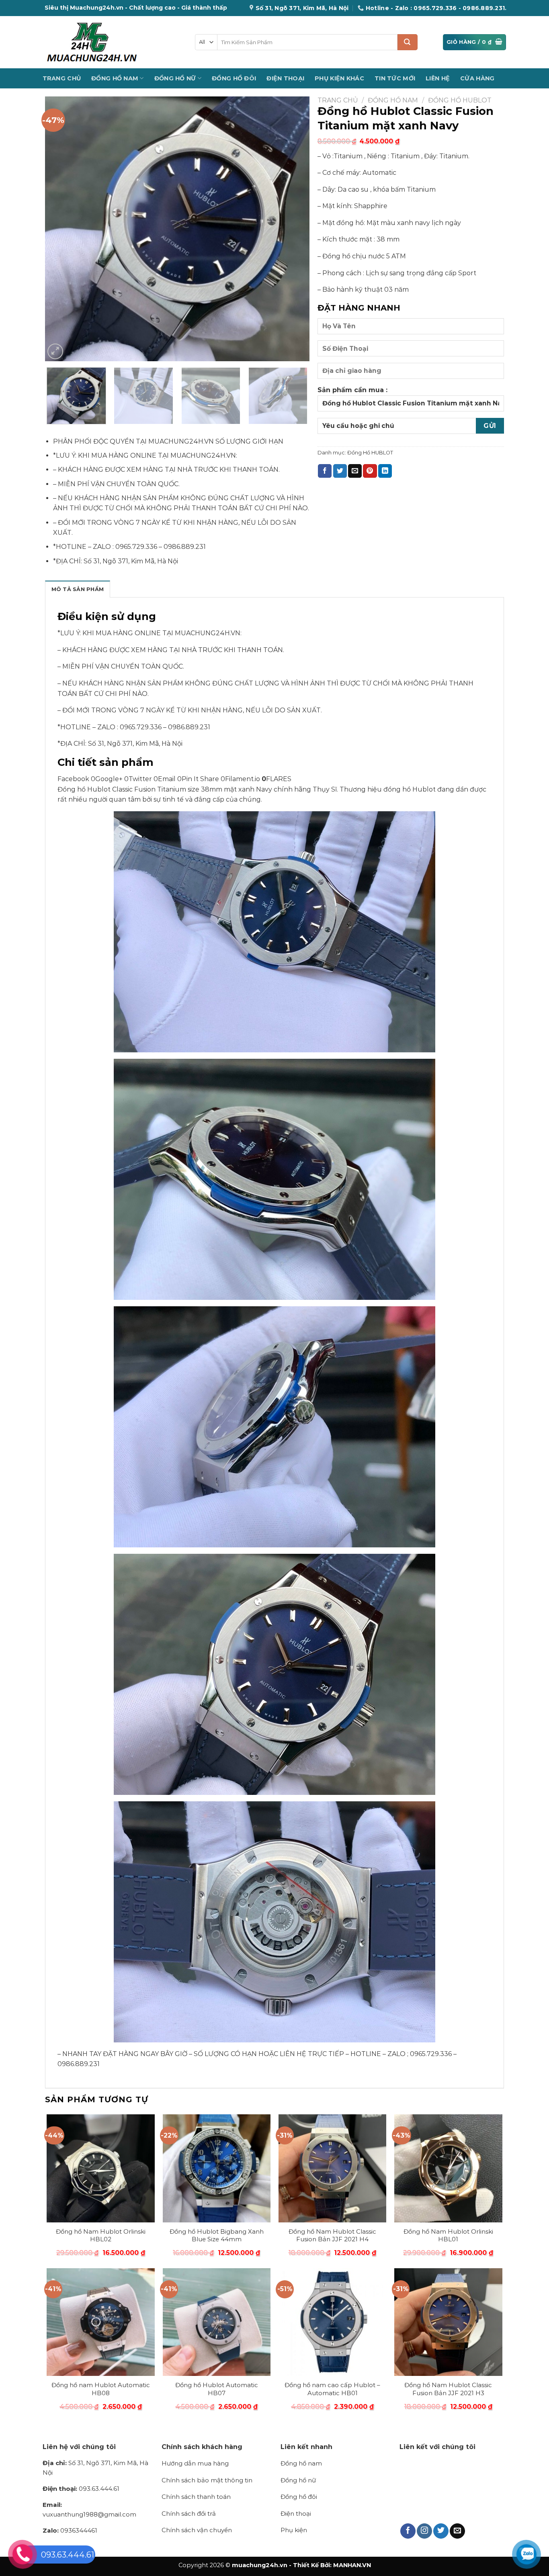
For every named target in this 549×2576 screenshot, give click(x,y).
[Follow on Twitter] (441, 2531)
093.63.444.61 (81, 2489)
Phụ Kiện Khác (339, 78)
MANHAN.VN (352, 2565)
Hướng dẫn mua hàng (195, 2463)
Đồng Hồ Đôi (234, 78)
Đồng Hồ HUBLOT (460, 100)
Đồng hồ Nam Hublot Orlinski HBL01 (448, 2235)
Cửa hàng (477, 78)
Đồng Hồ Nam (115, 78)
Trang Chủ (62, 78)
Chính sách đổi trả (189, 2514)
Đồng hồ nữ (298, 2480)
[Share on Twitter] (340, 471)
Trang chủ (338, 100)
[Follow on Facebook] (408, 2531)
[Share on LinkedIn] (385, 471)
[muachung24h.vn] (113, 42)
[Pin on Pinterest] (370, 471)
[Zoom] (55, 351)
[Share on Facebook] (325, 471)
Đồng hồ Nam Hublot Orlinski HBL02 (101, 2235)
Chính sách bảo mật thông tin (207, 2480)
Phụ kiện (294, 2530)
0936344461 (70, 2530)
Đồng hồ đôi (299, 2497)
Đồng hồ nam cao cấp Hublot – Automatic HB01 (332, 2389)
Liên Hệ (438, 78)
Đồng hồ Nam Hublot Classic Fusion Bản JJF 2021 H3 (448, 2389)
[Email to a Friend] (355, 471)
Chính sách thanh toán (196, 2497)
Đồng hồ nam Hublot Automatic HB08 (101, 2389)
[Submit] (408, 42)
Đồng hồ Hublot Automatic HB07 (217, 2389)
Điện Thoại (285, 78)
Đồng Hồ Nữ (175, 78)
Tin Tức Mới (395, 78)
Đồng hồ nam (301, 2463)
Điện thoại (296, 2514)
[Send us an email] (457, 2531)
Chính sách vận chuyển (197, 2530)
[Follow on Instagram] (424, 2531)
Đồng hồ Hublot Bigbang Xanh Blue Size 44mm (217, 2235)
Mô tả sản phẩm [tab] (78, 589)
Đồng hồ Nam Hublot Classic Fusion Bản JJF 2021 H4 (332, 2235)
